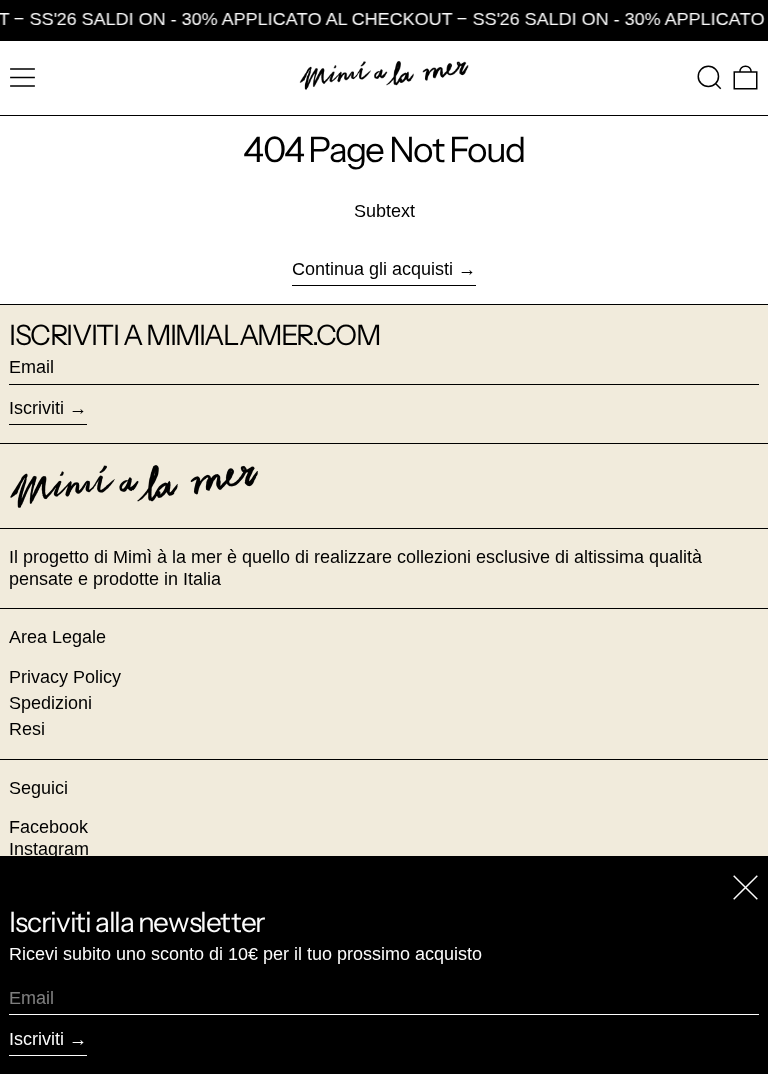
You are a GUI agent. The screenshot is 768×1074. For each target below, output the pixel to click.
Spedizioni (50, 703)
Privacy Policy (65, 677)
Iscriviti (36, 408)
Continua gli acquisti (372, 269)
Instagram (49, 849)
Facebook (48, 827)
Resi (27, 729)
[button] (709, 77)
